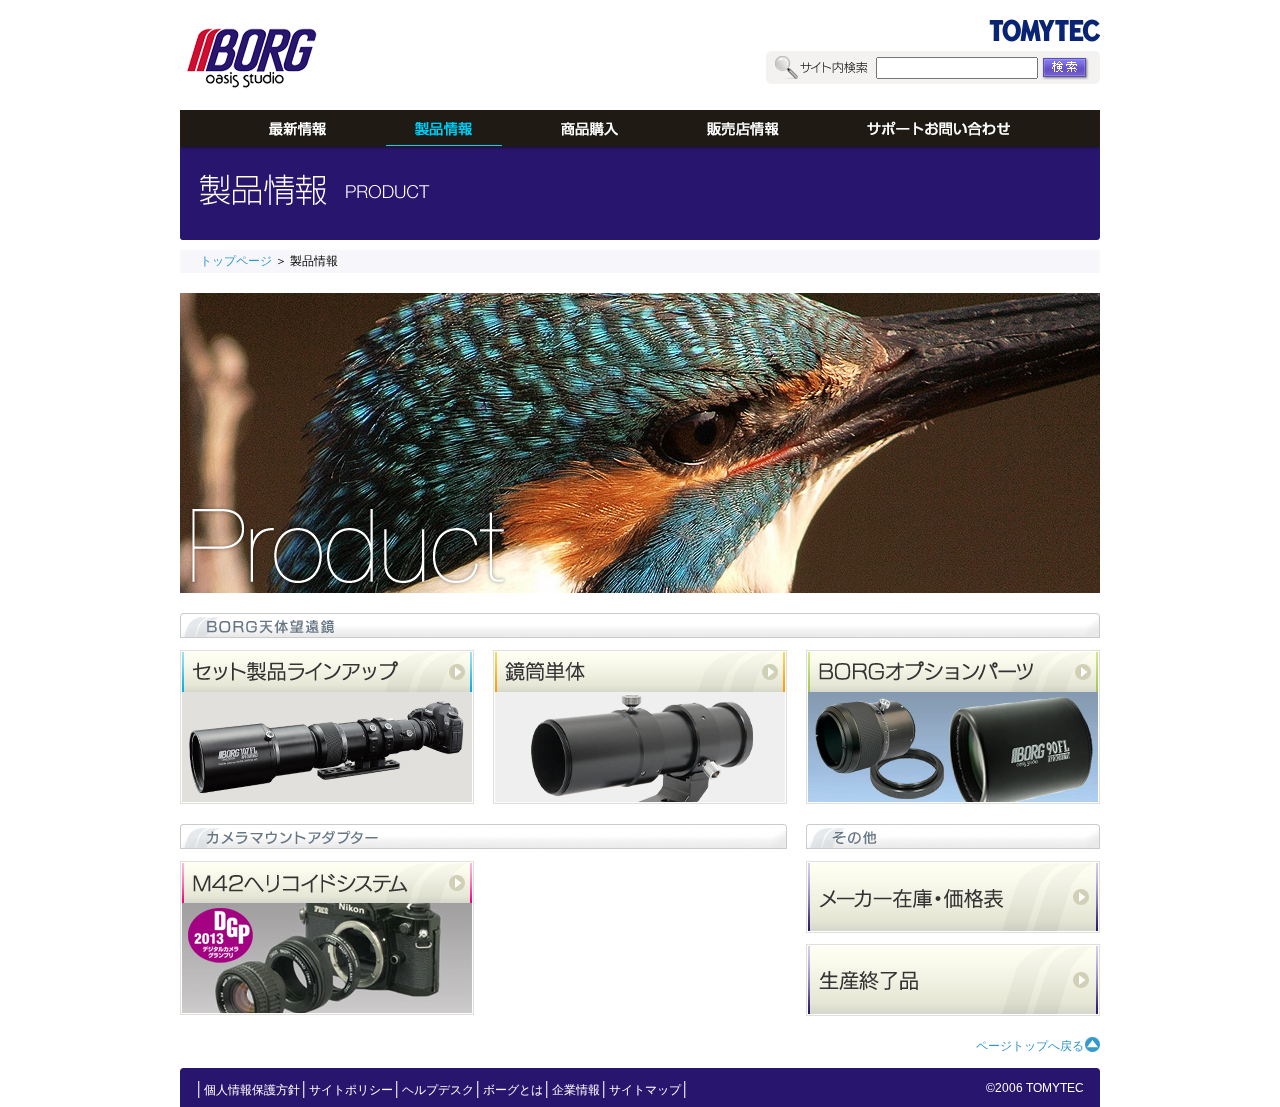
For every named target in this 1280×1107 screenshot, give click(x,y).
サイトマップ (645, 1090)
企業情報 (576, 1090)
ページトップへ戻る (1030, 1046)
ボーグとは (513, 1090)
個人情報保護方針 (252, 1090)
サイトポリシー (351, 1090)
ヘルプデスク (438, 1090)
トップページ (236, 261)
